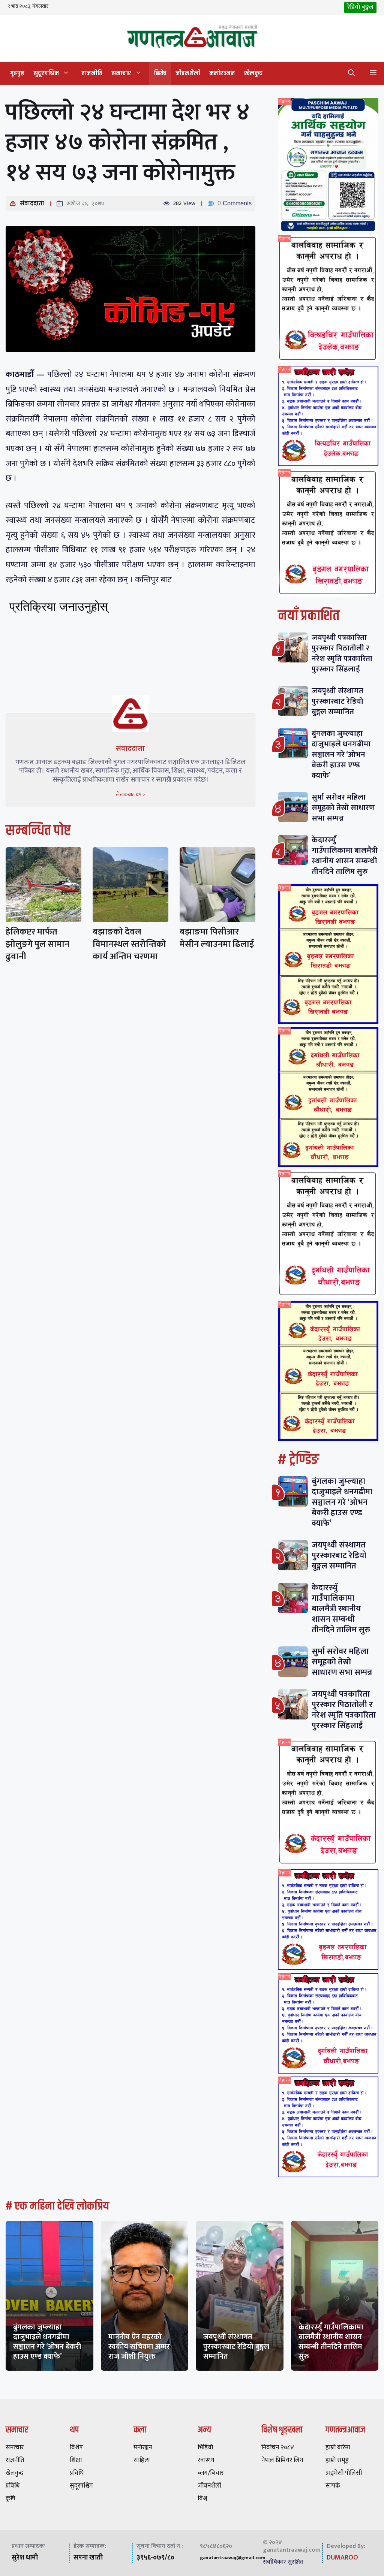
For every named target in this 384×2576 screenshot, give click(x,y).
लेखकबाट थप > (130, 795)
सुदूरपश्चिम (46, 73)
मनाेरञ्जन (222, 73)
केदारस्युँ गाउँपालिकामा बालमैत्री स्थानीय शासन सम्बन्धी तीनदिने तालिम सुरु (345, 856)
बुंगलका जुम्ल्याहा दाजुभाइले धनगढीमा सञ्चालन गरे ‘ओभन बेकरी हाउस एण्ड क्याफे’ (341, 754)
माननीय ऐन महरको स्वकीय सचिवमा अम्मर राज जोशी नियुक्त (139, 2347)
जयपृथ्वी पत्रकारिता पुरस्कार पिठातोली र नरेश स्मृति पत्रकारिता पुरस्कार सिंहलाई (342, 653)
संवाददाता (32, 203)
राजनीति (92, 73)
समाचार (121, 73)
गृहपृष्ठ (17, 73)
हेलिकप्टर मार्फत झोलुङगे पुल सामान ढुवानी (37, 944)
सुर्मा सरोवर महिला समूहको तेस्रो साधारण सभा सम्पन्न (343, 808)
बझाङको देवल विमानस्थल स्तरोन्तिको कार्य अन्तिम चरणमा (129, 944)
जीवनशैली (188, 73)
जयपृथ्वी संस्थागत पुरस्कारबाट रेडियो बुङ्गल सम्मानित (337, 701)
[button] (351, 73)
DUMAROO (342, 2558)
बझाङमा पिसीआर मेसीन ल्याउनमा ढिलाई (217, 938)
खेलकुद (253, 73)
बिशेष (160, 73)
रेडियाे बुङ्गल (360, 7)
